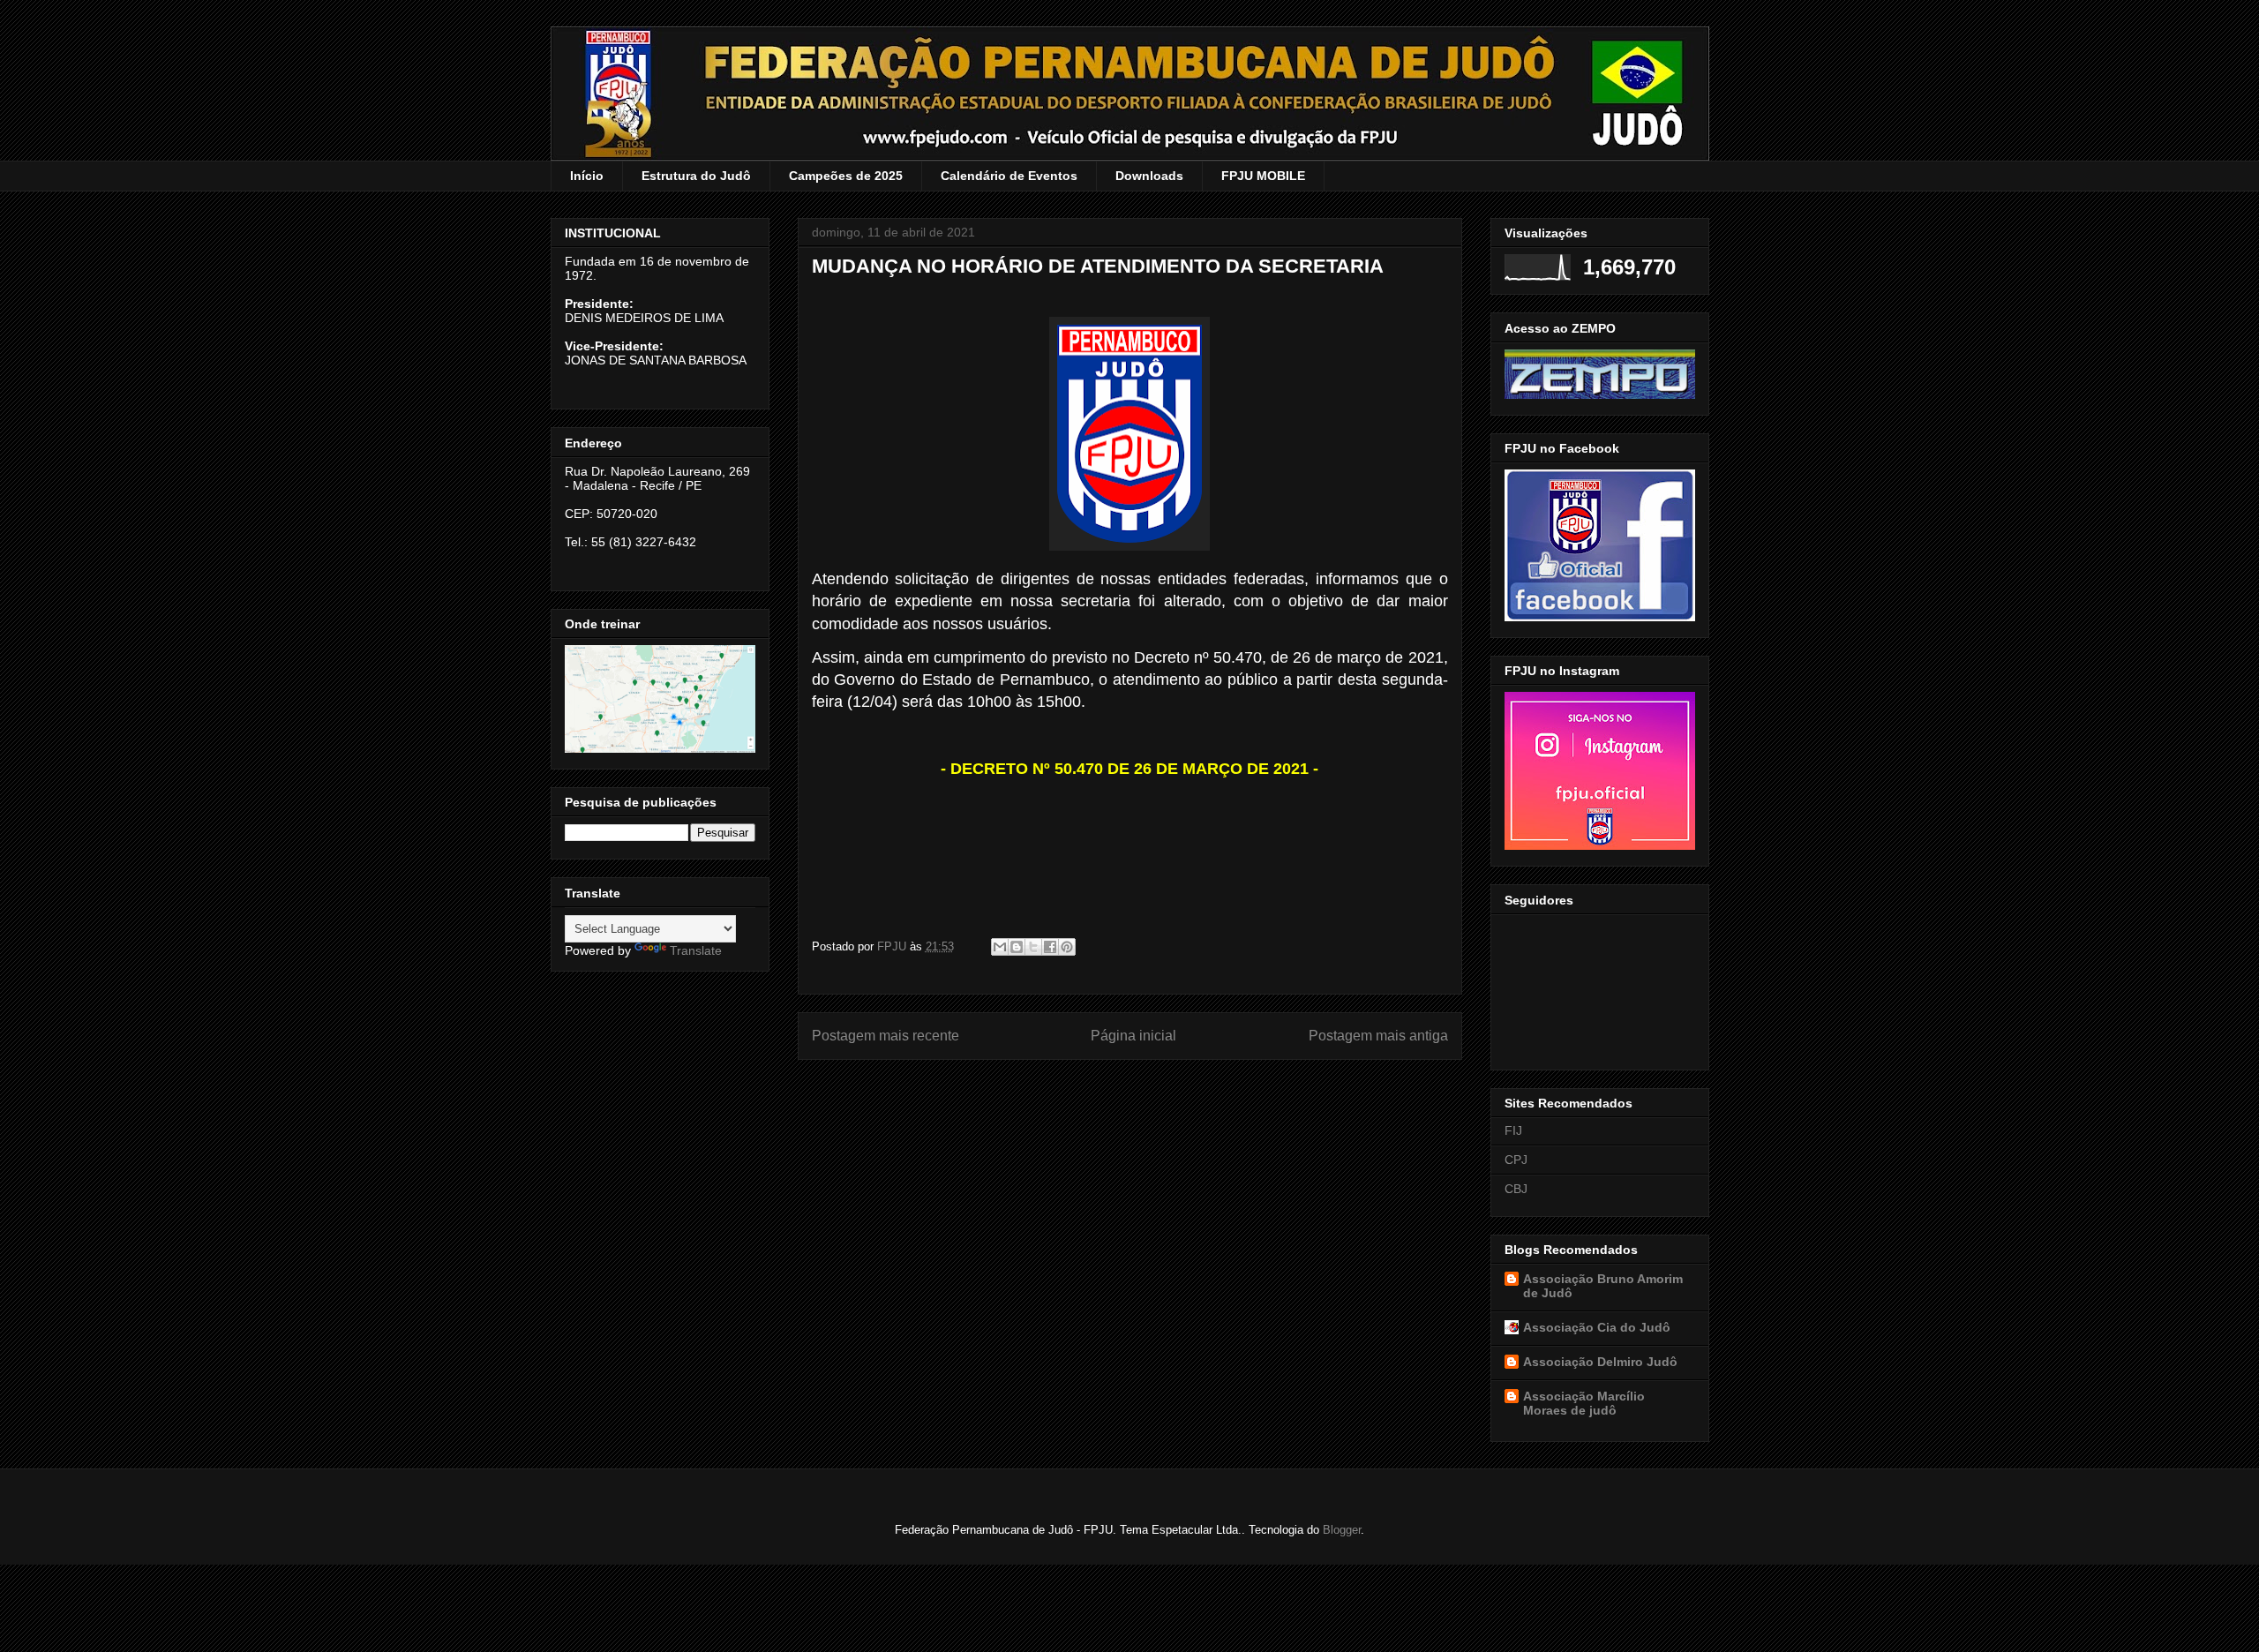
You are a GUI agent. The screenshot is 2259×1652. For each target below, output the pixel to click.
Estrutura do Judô (696, 176)
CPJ (1516, 1160)
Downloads (1149, 176)
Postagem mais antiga (1378, 1036)
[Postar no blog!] (1017, 947)
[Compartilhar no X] (1033, 947)
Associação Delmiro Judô (1600, 1362)
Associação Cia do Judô (1597, 1327)
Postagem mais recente (886, 1036)
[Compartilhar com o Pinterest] (1067, 947)
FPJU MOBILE (1263, 176)
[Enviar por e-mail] (1000, 947)
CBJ (1516, 1189)
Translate (696, 950)
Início (587, 176)
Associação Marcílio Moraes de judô (1584, 1403)
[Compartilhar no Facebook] (1050, 947)
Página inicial (1133, 1036)
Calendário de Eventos (1009, 176)
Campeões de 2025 (846, 176)
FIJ (1513, 1130)
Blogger (1342, 1530)
